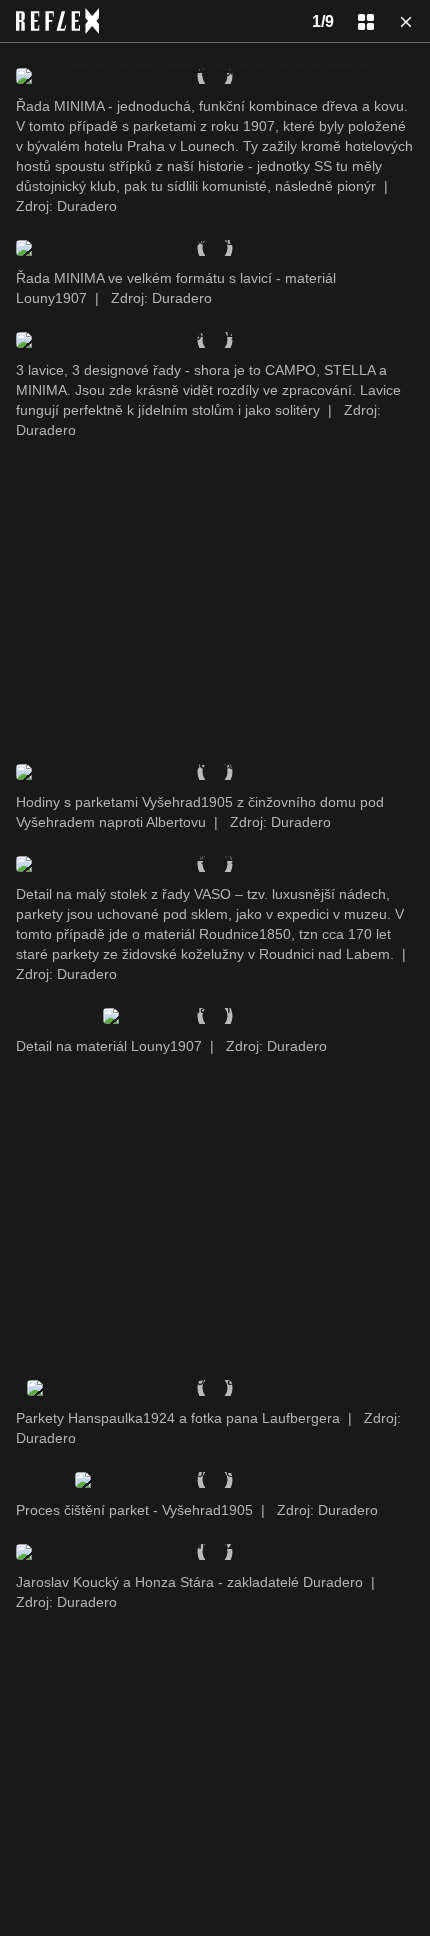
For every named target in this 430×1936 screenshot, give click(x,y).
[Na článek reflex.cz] (57, 21)
